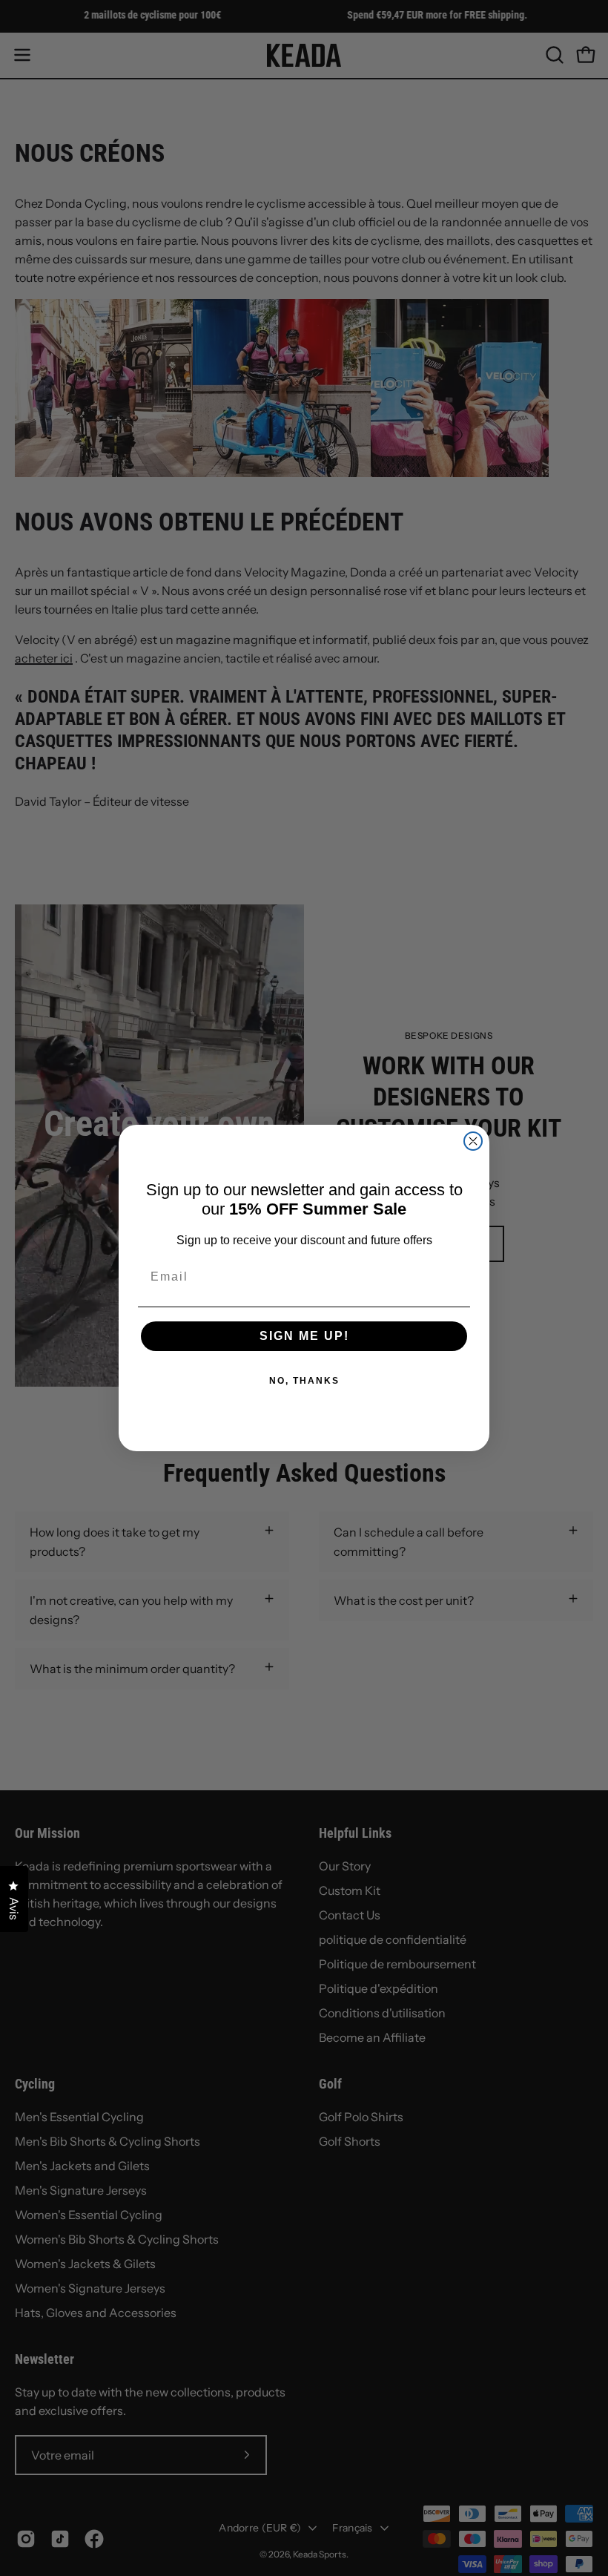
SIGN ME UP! (304, 1336)
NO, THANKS (304, 1381)
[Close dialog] (473, 1141)
